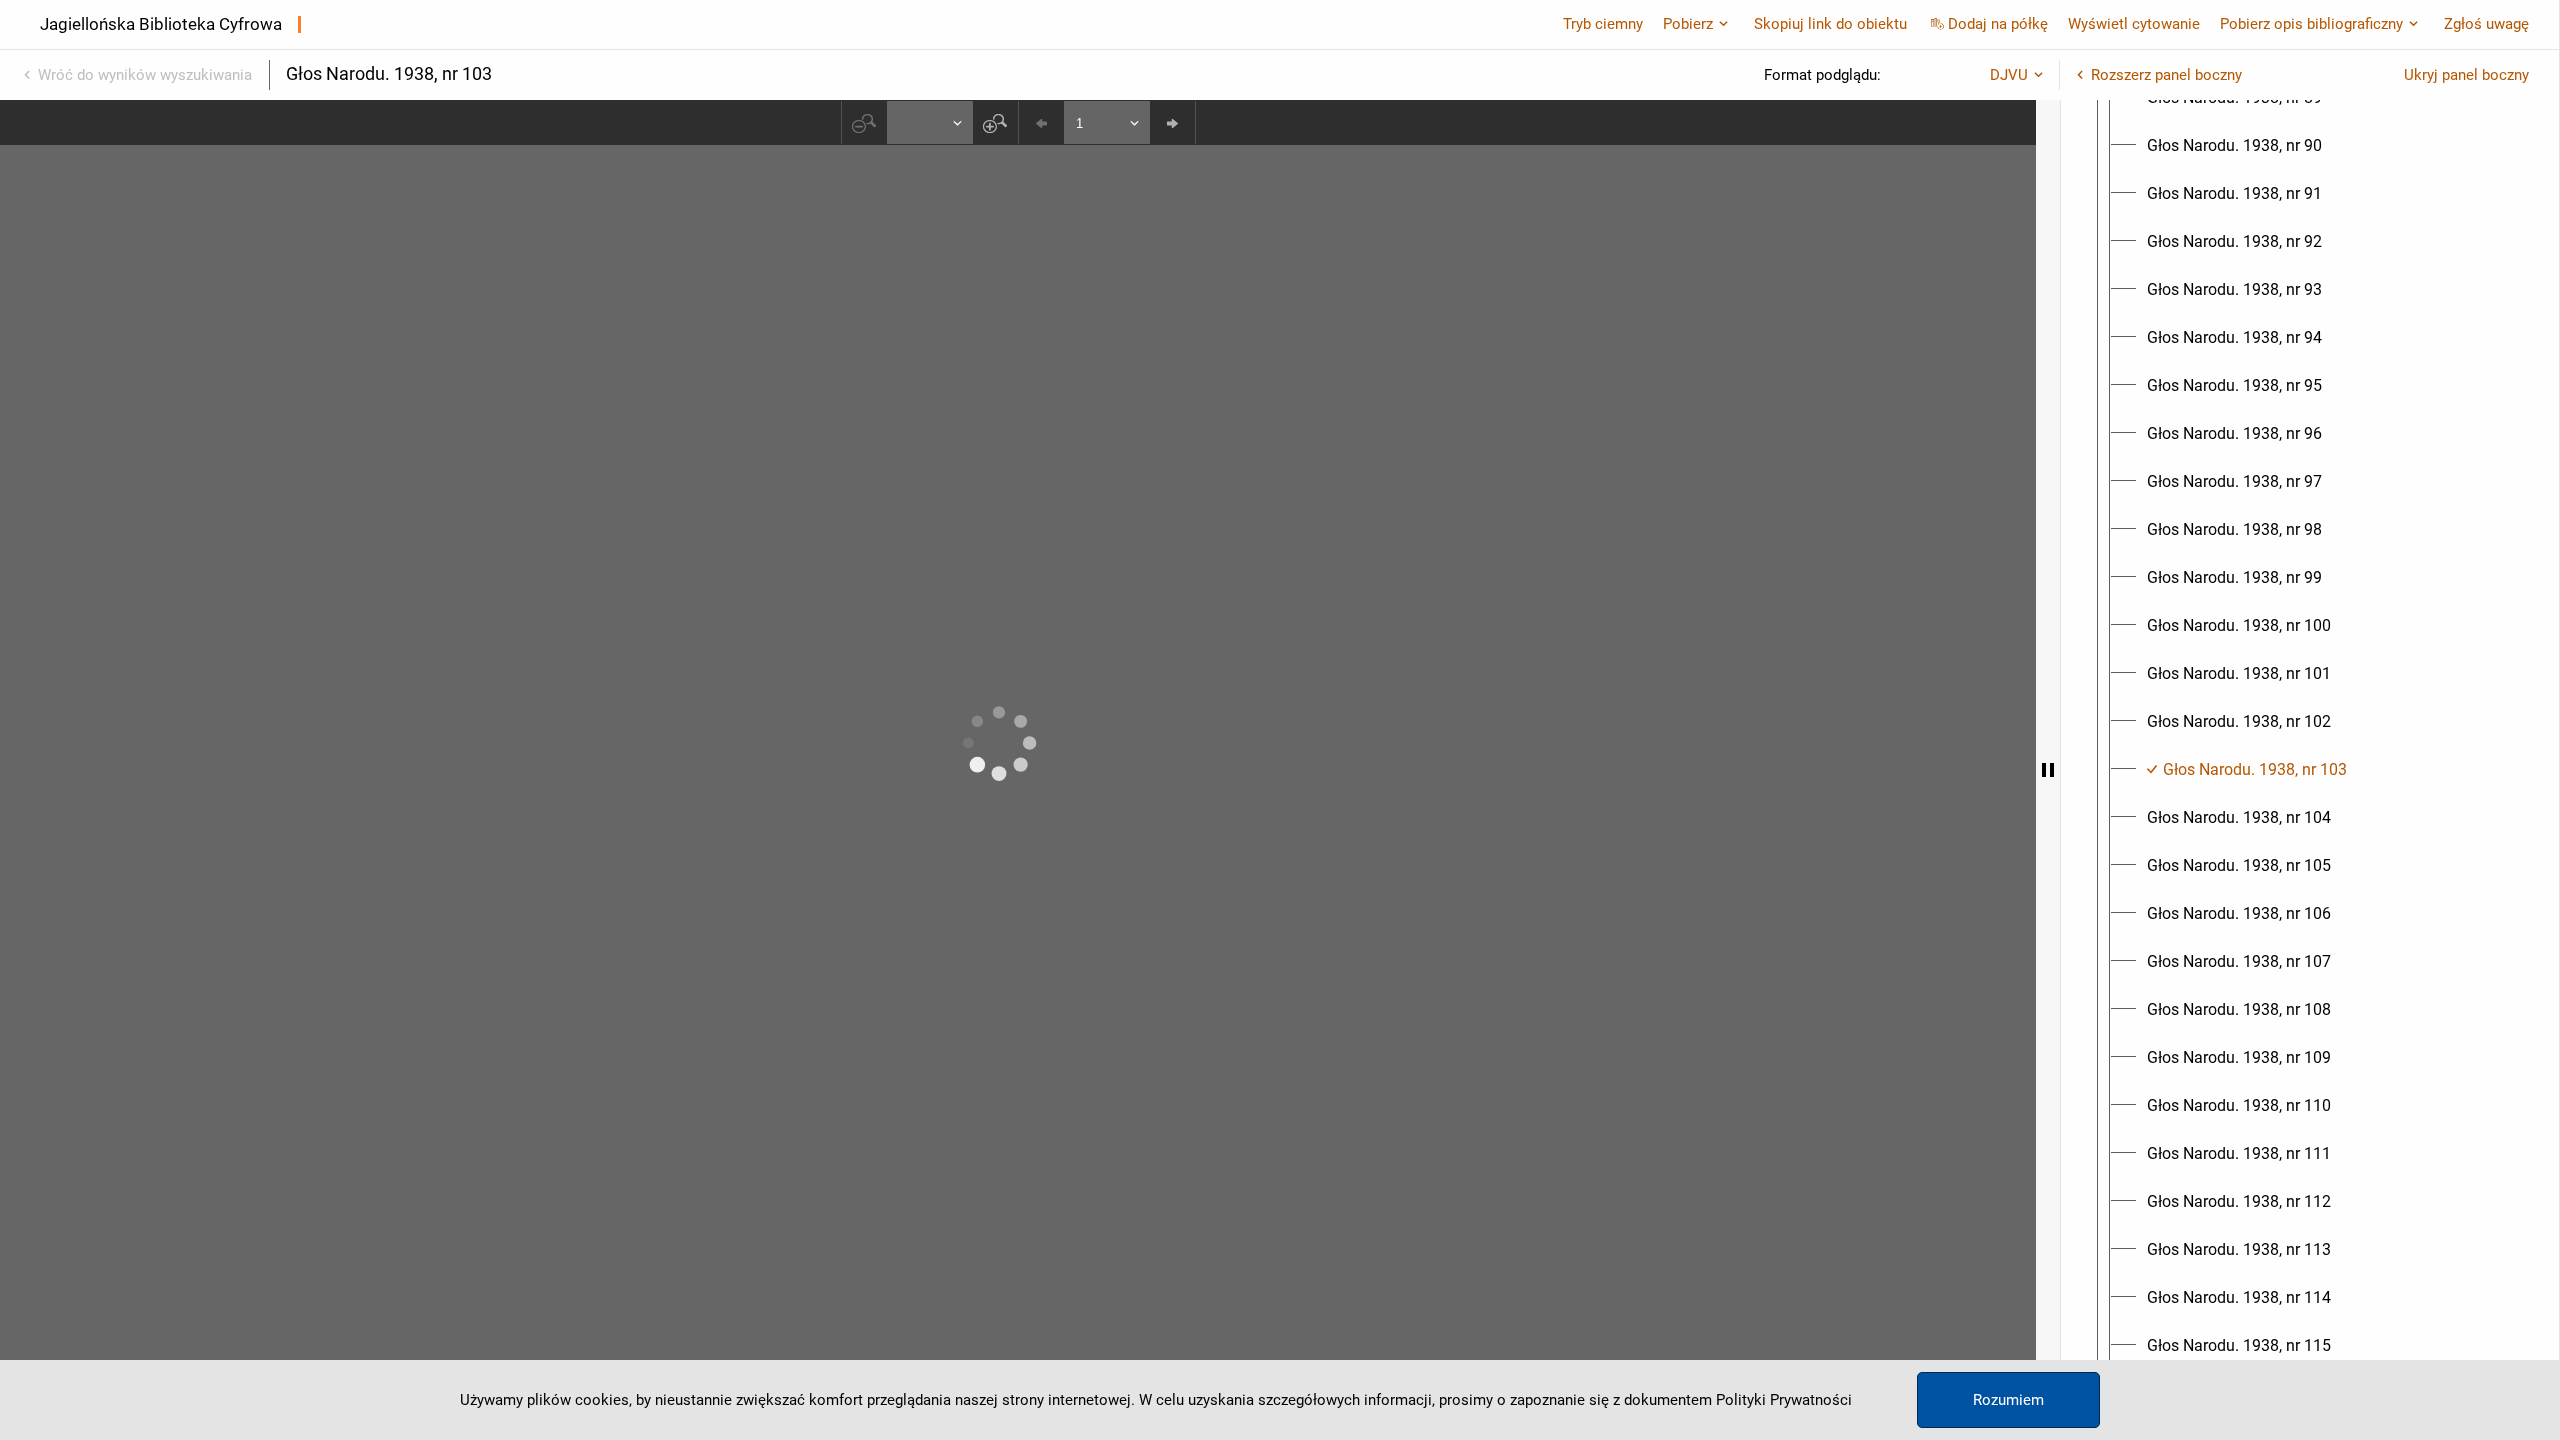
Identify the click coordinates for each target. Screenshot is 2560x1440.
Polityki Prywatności (1784, 1400)
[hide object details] (2048, 770)
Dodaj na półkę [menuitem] (1998, 24)
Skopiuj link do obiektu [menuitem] (1830, 24)
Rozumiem (2008, 1400)
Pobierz (1688, 24)
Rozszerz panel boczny (2166, 75)
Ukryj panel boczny (2466, 75)
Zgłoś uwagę (2486, 24)
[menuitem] (2234, 146)
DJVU (2009, 75)
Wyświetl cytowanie (2134, 24)
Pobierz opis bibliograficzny (2311, 24)
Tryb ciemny (1603, 24)
